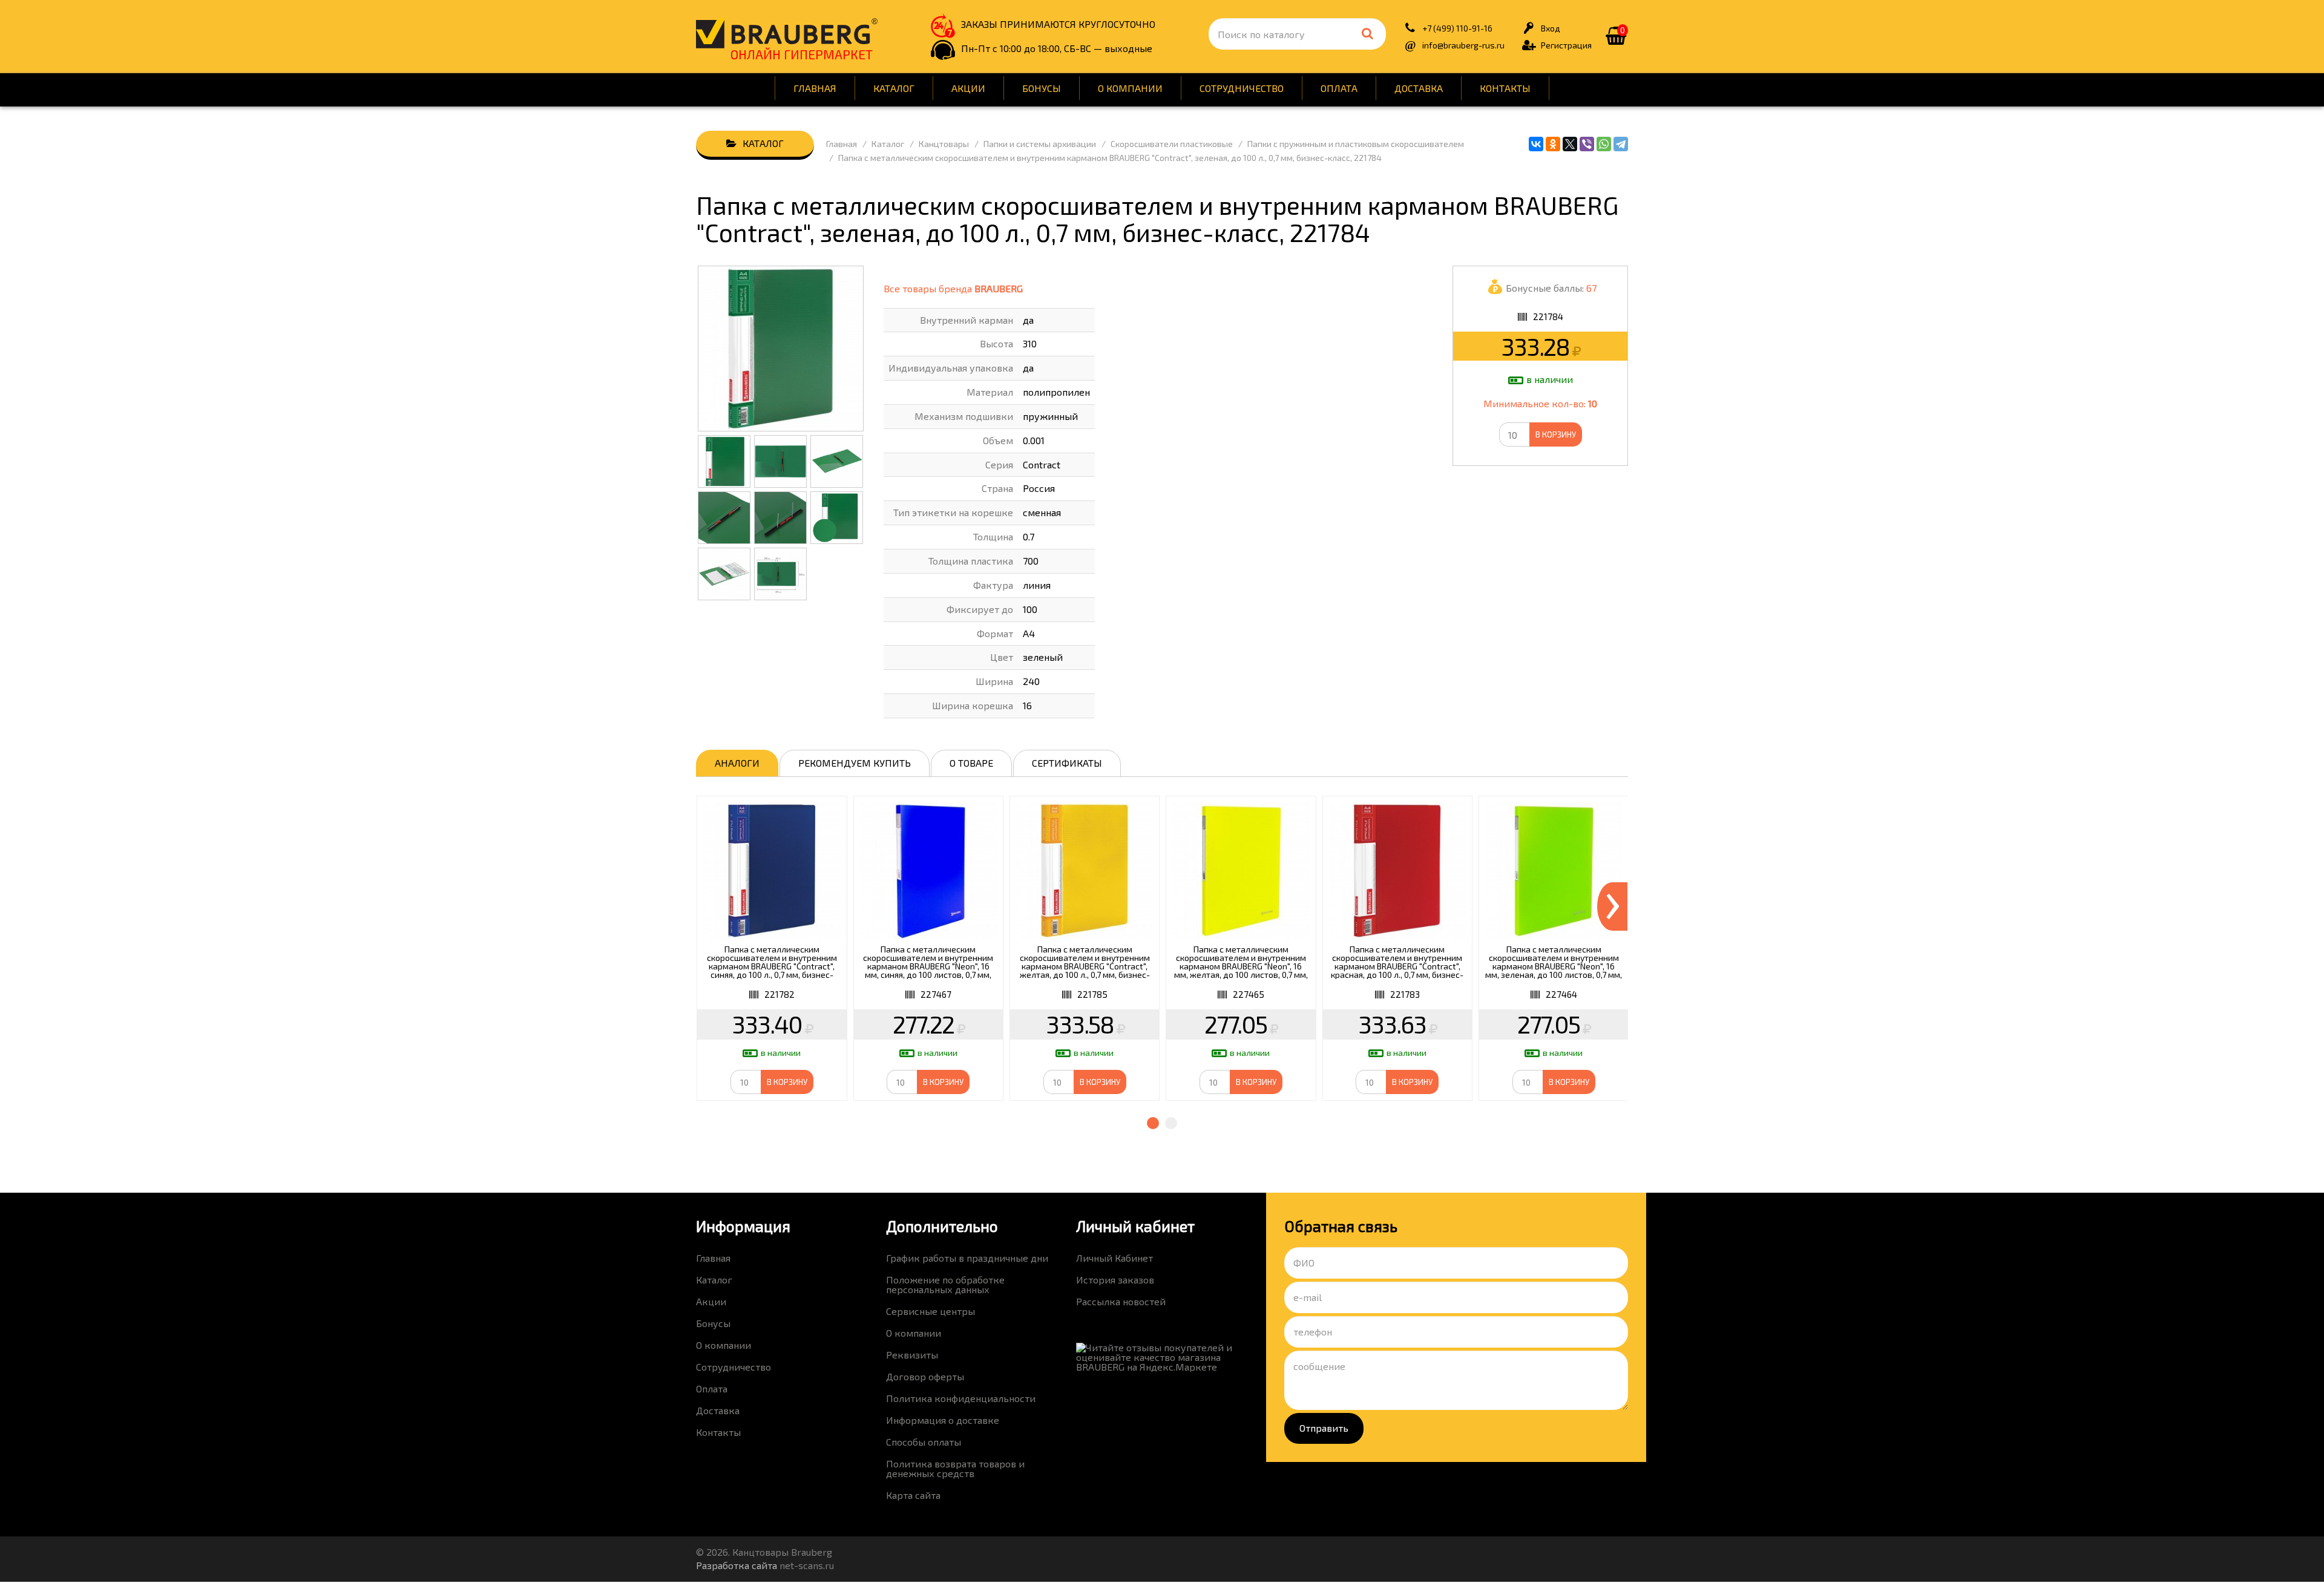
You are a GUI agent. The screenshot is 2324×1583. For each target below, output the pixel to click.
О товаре (971, 763)
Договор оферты (925, 1376)
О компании (1130, 88)
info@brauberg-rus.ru (1463, 45)
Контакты (1505, 88)
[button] (1153, 1123)
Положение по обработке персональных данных (945, 1284)
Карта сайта (913, 1495)
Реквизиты (912, 1355)
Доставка (1419, 88)
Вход (1551, 28)
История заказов (1115, 1280)
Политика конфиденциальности (961, 1398)
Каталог (894, 88)
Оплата (1339, 88)
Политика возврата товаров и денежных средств (955, 1468)
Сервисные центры (931, 1311)
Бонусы (1042, 88)
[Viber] (1587, 144)
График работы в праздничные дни (967, 1258)
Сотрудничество (1242, 88)
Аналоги (737, 763)
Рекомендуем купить (855, 763)
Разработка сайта (737, 1565)
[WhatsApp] (1604, 144)
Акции (968, 88)
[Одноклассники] (1553, 144)
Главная (815, 88)
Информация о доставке (943, 1420)
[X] (1570, 144)
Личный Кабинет (1114, 1258)
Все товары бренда (953, 288)
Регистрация (1566, 45)
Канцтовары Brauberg (787, 33)
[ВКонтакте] (1536, 144)
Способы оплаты (924, 1442)
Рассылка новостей (1121, 1301)
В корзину (1556, 434)
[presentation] (1612, 906)
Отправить (1324, 1428)
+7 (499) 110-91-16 (1457, 28)
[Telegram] (1621, 144)
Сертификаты (1067, 763)
